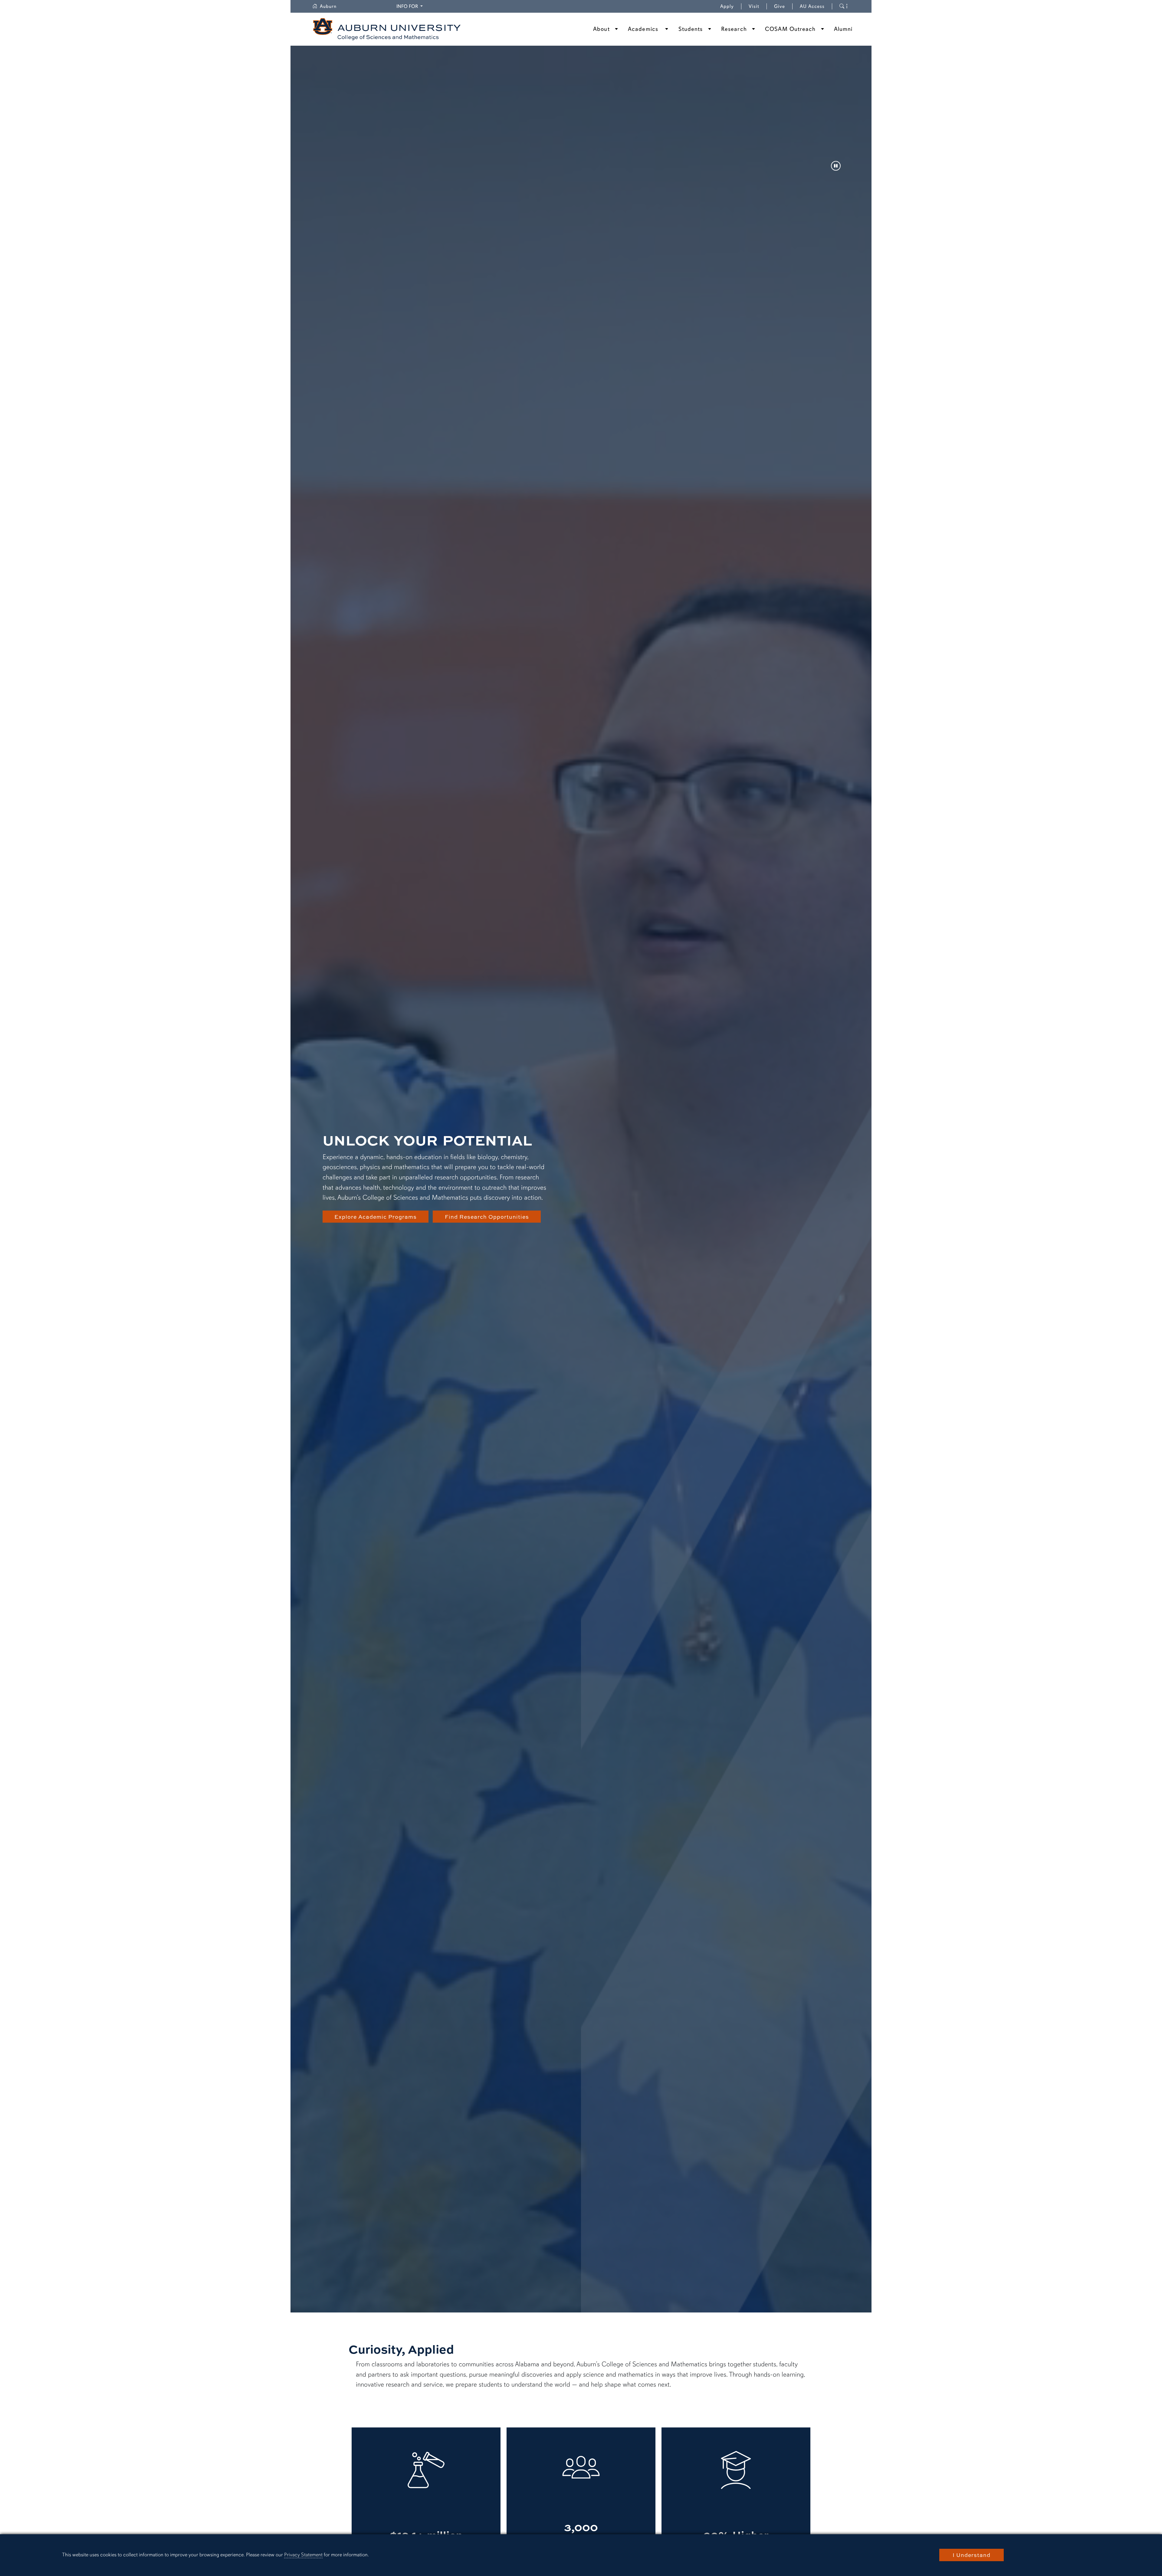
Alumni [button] (843, 29)
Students (691, 29)
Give (783, 6)
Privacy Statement (303, 2555)
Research (734, 29)
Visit (754, 6)
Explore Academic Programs (376, 1217)
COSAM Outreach (790, 29)
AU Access (812, 6)
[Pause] (836, 166)
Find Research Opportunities (487, 1217)
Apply (727, 6)
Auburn (332, 6)
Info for (410, 6)
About (601, 29)
